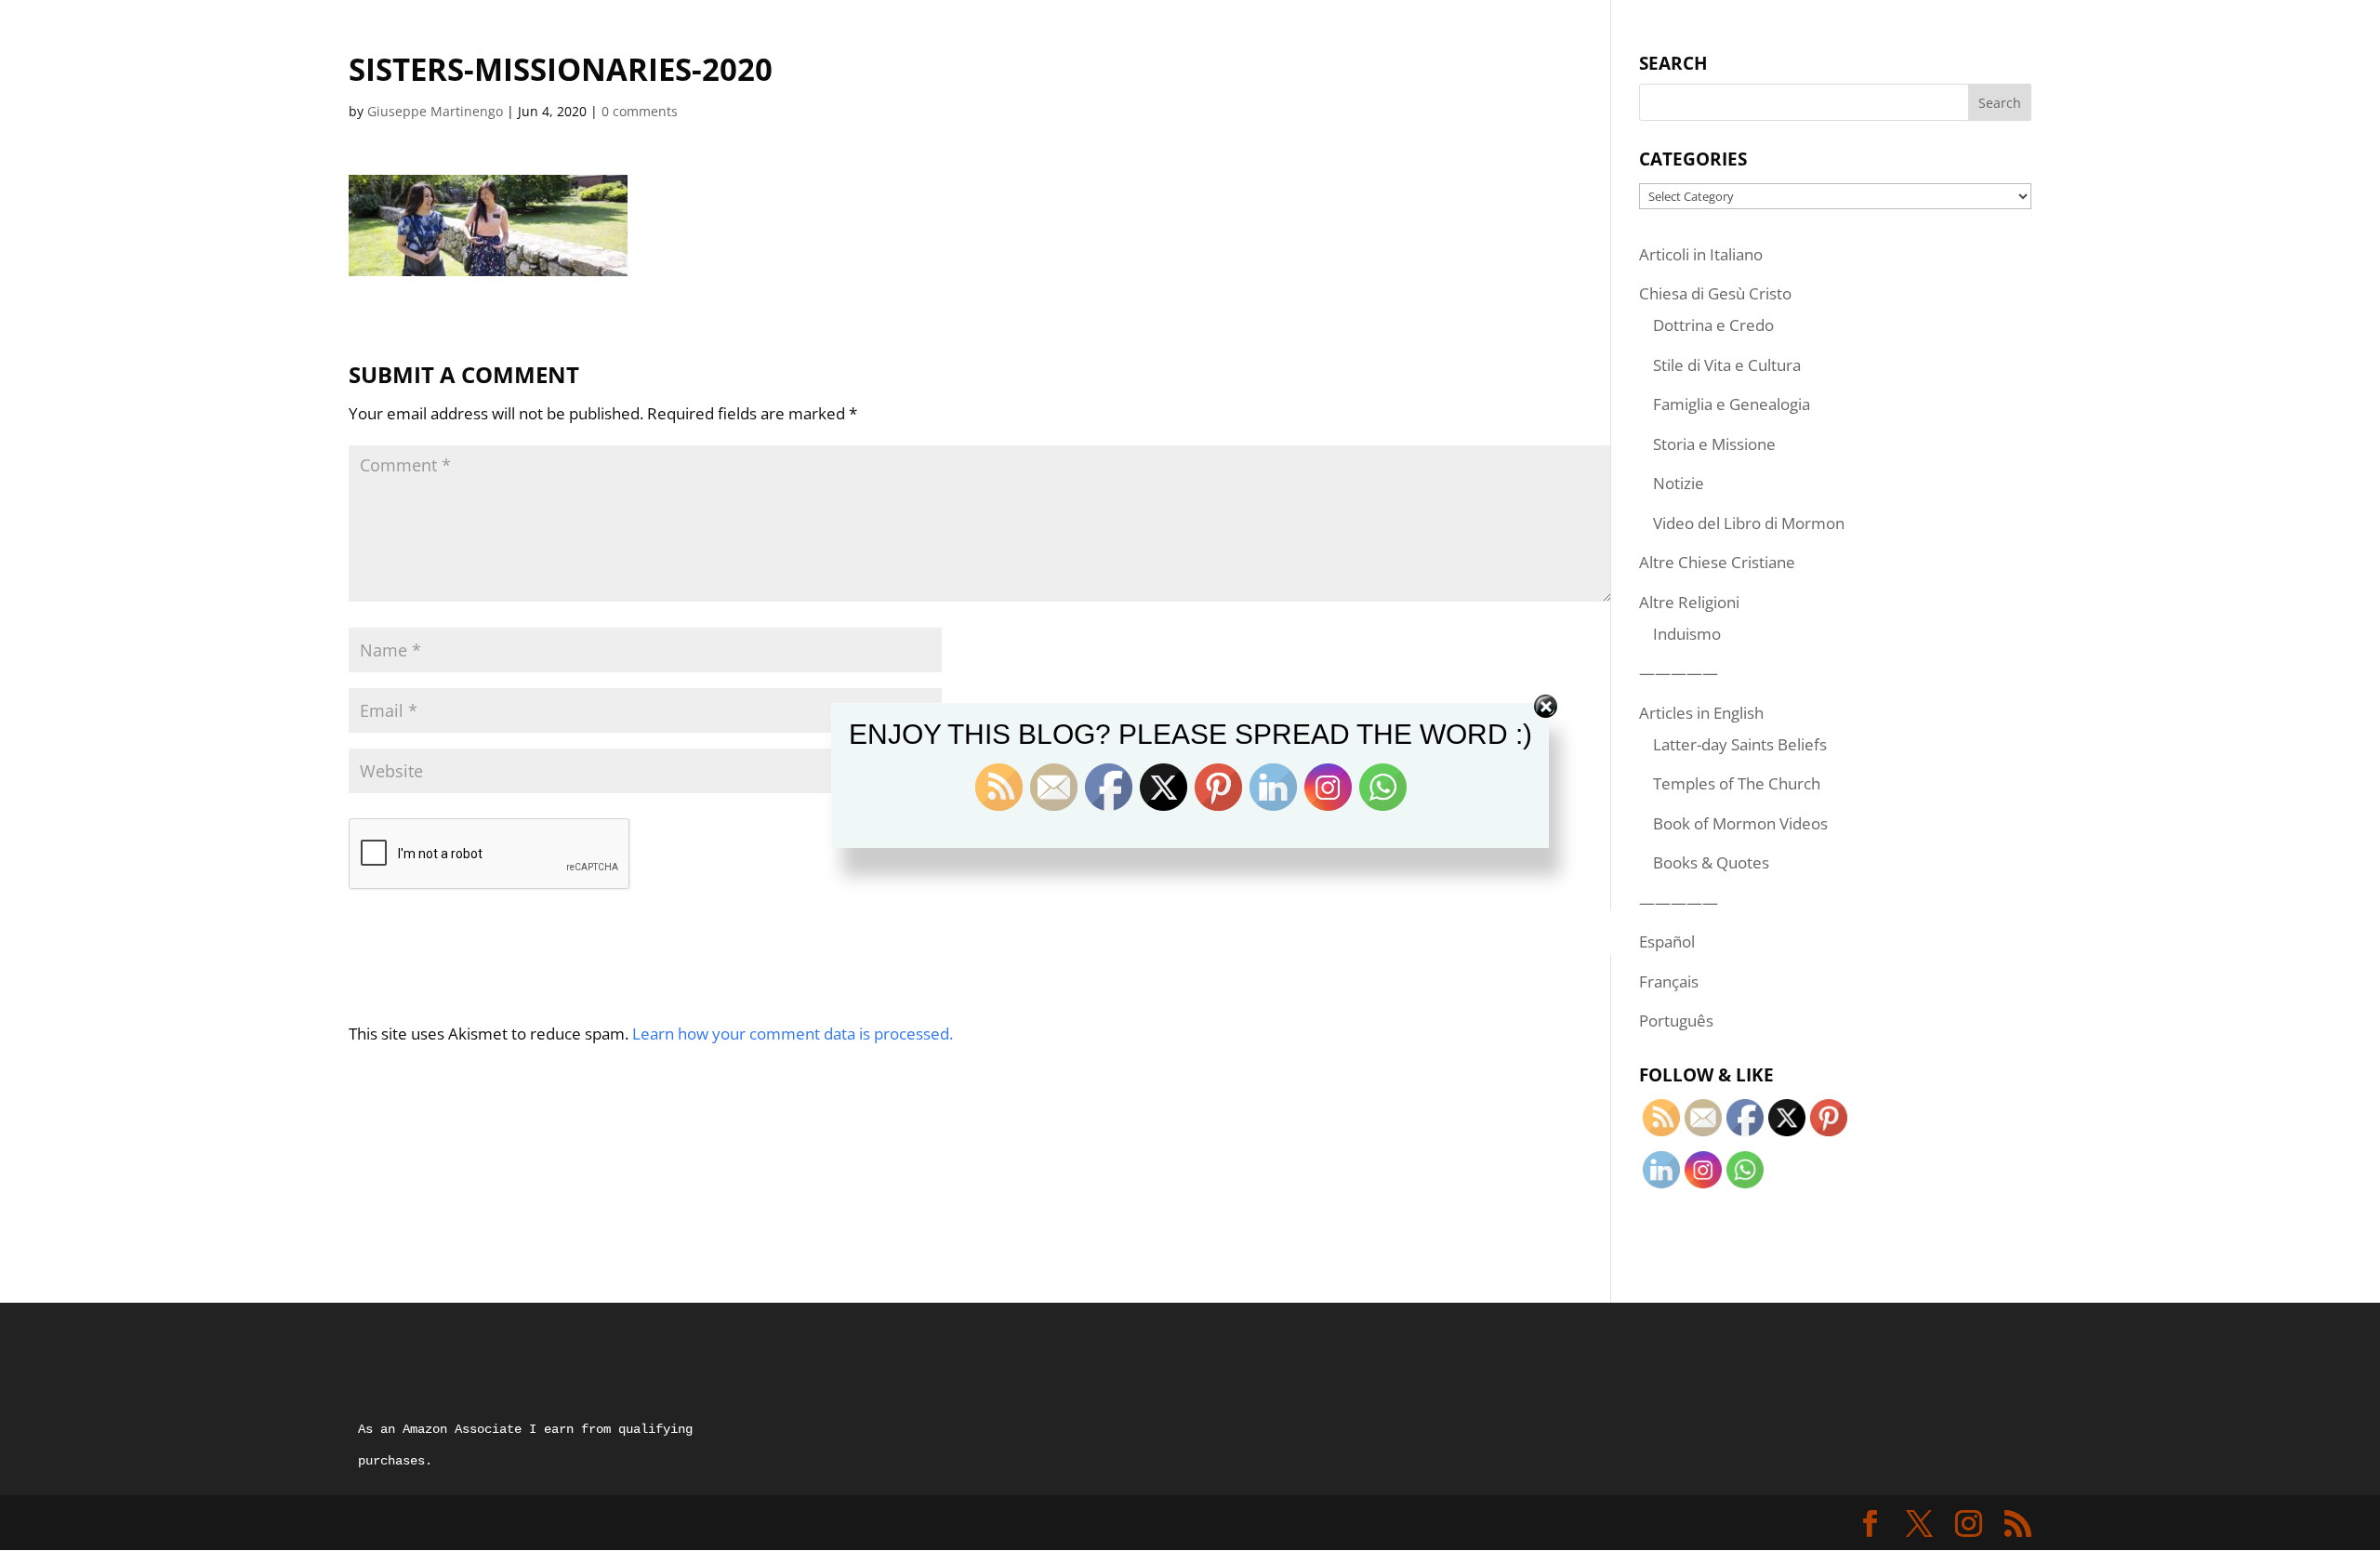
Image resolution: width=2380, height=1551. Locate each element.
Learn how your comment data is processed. (793, 1034)
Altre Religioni (1689, 602)
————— (1679, 673)
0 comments (640, 111)
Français (1669, 981)
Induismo (1687, 634)
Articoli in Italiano (1701, 254)
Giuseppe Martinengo (435, 111)
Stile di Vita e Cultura (1727, 365)
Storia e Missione (1714, 444)
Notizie (1679, 483)
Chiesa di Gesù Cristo (1715, 293)
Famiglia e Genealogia (1732, 404)
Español (1667, 941)
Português (1676, 1021)
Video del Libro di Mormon (1749, 523)
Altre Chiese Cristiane (1717, 562)
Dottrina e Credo (1713, 325)
